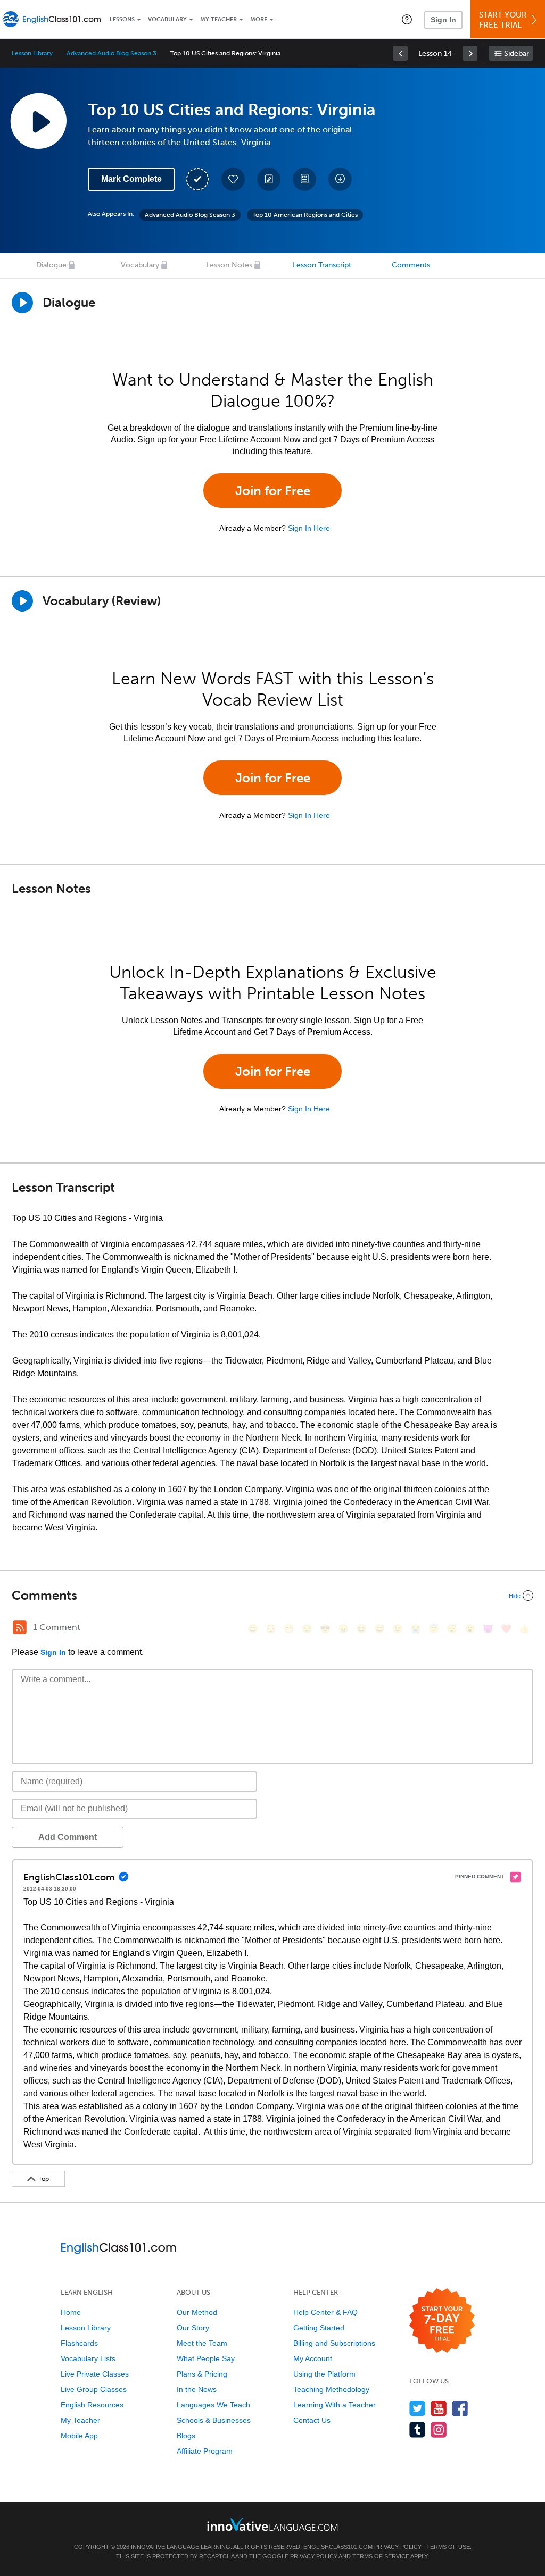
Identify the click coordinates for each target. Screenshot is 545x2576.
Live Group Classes (94, 2389)
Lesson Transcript (322, 265)
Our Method (197, 2312)
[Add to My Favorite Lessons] (233, 179)
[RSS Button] (20, 1627)
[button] (407, 19)
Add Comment (68, 1837)
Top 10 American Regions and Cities (305, 215)
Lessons (122, 19)
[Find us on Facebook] (460, 2408)
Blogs (186, 2436)
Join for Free (273, 491)
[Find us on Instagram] (439, 2429)
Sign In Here (309, 528)
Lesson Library (32, 53)
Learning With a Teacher (335, 2405)
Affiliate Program (205, 2451)
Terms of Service (381, 2556)
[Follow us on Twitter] (418, 2408)
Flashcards (79, 2343)
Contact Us (312, 2420)
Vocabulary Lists (88, 2358)
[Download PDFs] (304, 179)
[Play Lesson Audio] (38, 121)
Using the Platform (324, 2374)
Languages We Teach (213, 2405)
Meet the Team (202, 2343)
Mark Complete (131, 179)
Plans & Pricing (202, 2374)
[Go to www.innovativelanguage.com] (272, 2524)
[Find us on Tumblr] (418, 2429)
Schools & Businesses (214, 2420)
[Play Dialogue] (22, 303)
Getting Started (319, 2328)
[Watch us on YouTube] (439, 2408)
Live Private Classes (95, 2374)
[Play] (22, 601)
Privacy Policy (398, 2547)
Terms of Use (448, 2547)
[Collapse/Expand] (272, 1595)
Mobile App (79, 2436)
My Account (313, 2358)
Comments (411, 265)
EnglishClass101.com (338, 2547)
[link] (400, 53)
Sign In (443, 20)
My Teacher (218, 19)
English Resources (92, 2405)
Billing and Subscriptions (334, 2343)
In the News (197, 2389)
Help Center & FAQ (325, 2312)
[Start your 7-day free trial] (442, 2321)
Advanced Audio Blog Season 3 (112, 53)
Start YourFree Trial (503, 20)
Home (71, 2312)
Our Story (193, 2328)
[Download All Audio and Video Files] (340, 179)
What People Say (206, 2358)
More (259, 19)
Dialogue (51, 265)
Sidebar (517, 53)
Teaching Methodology (331, 2389)
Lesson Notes (229, 265)
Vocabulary (167, 19)
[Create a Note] (269, 179)
